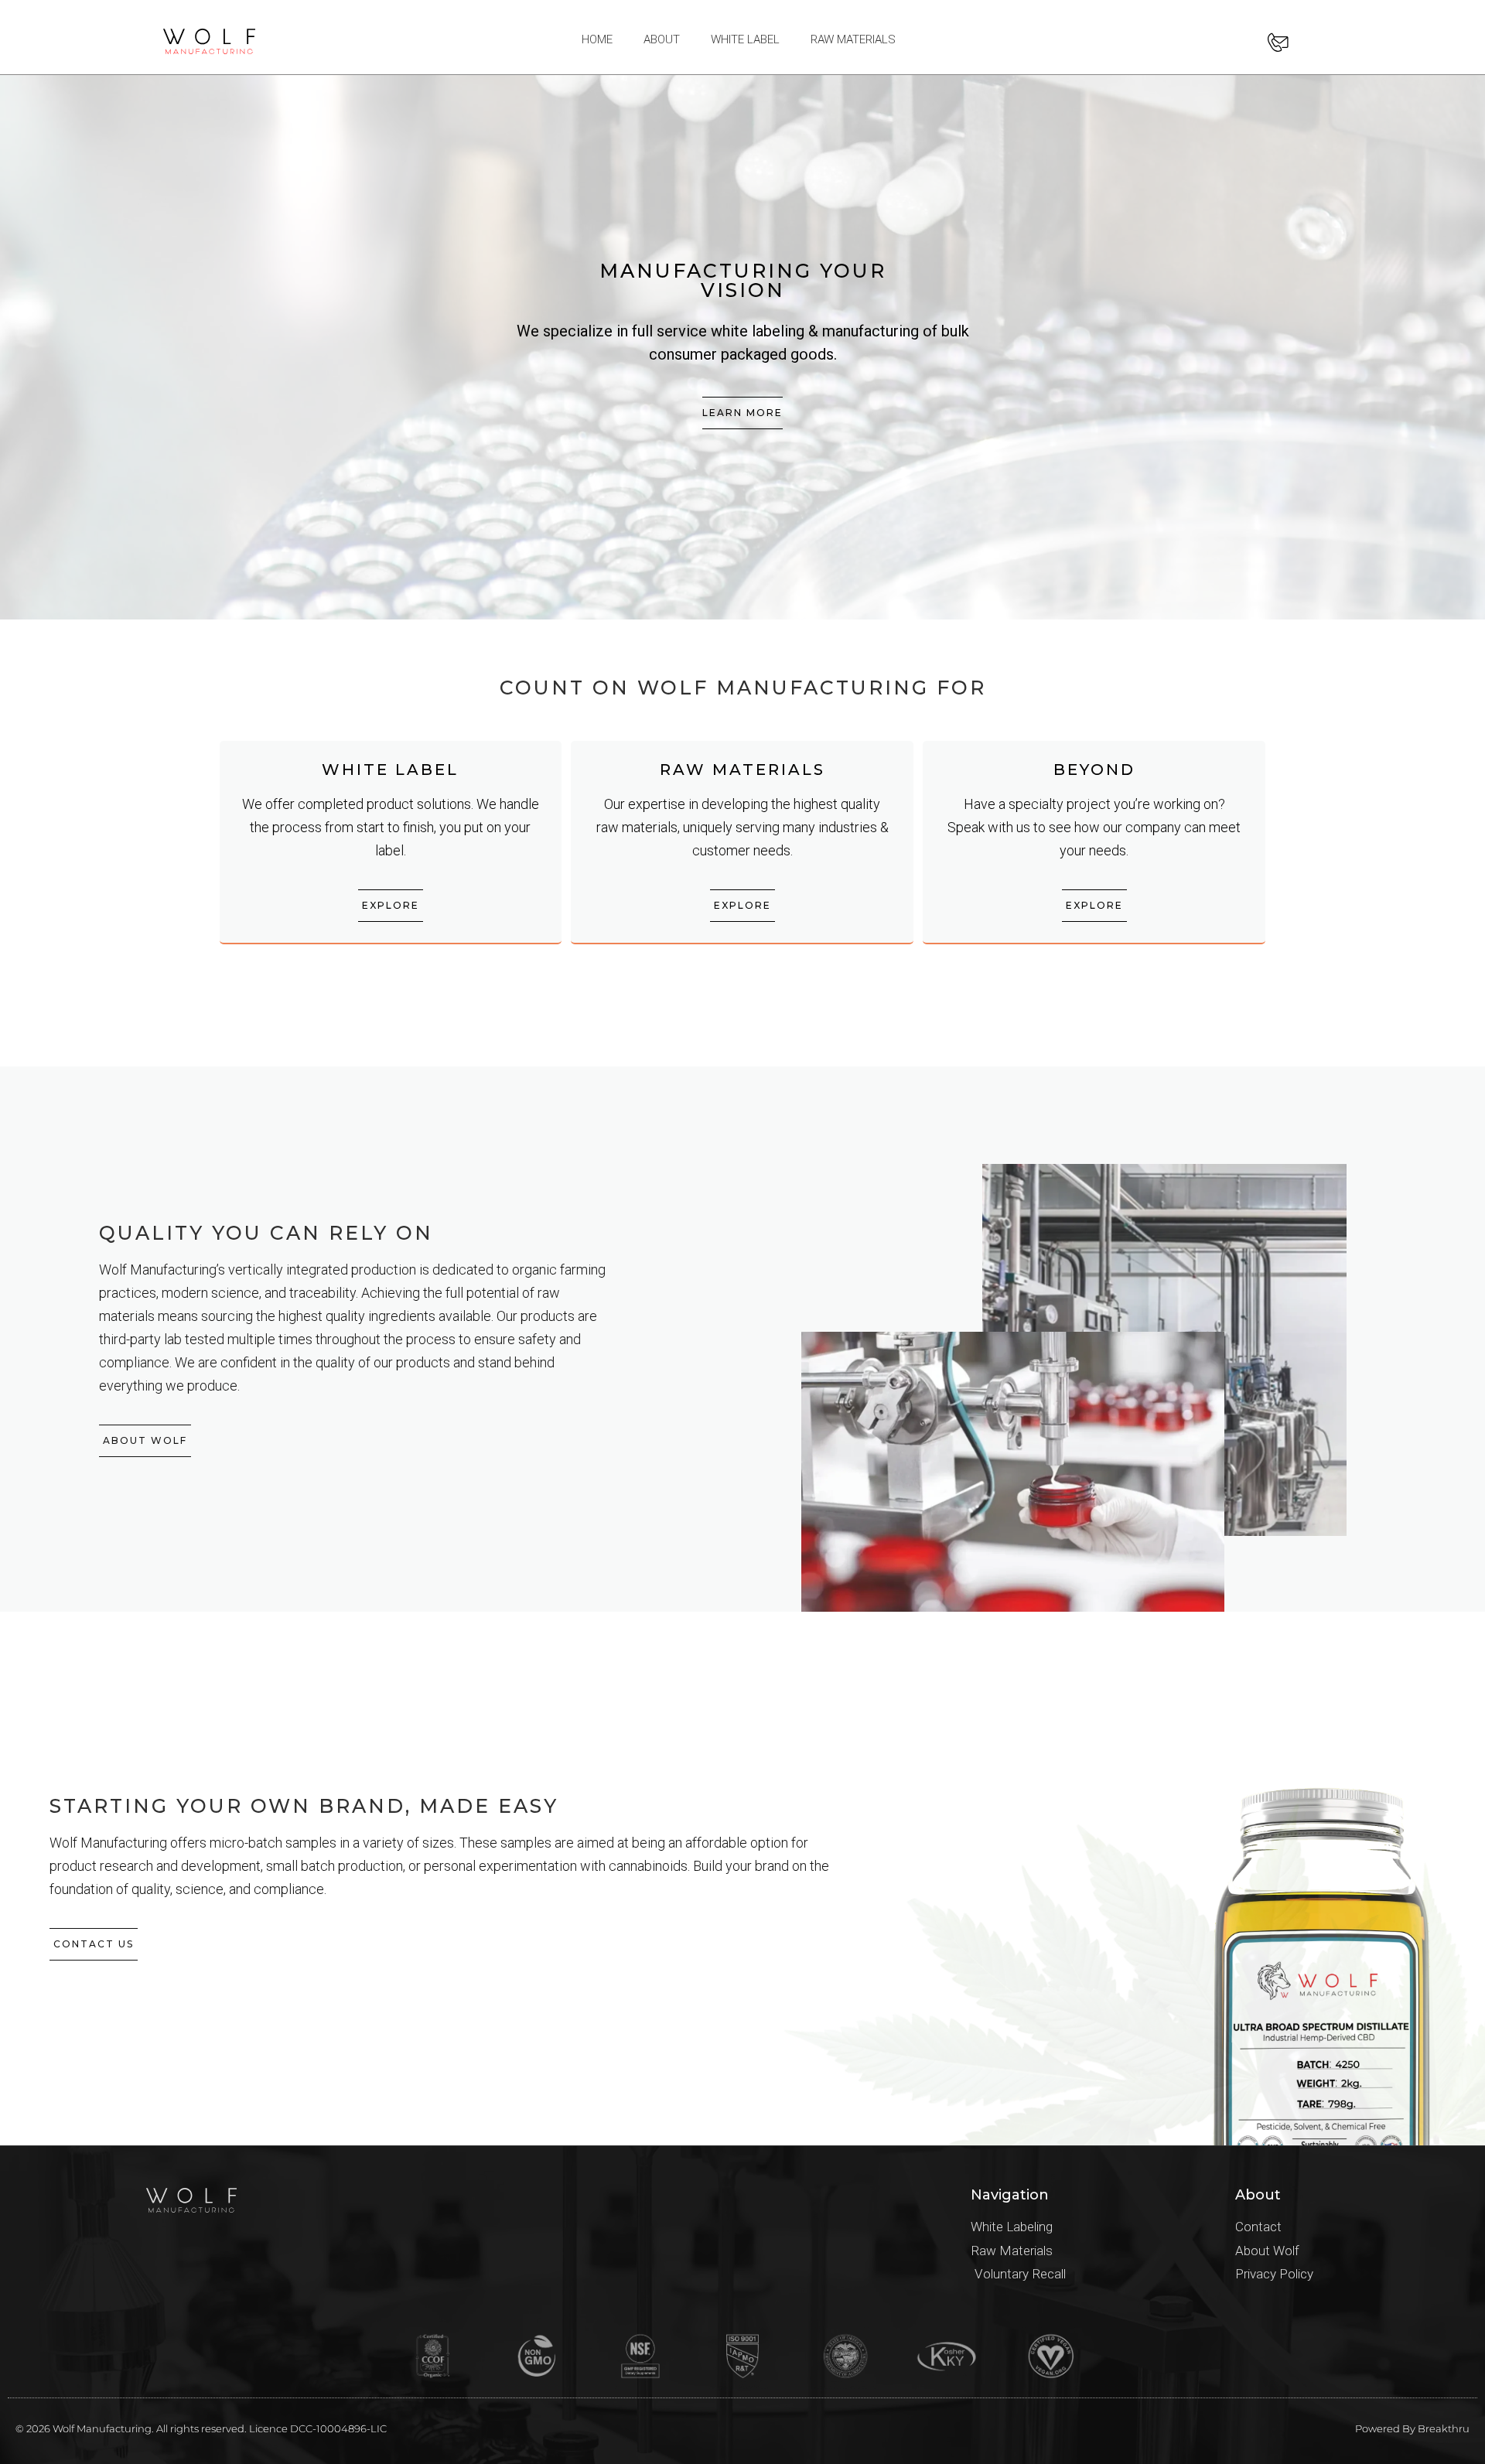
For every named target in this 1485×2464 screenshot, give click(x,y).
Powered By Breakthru (1412, 2428)
